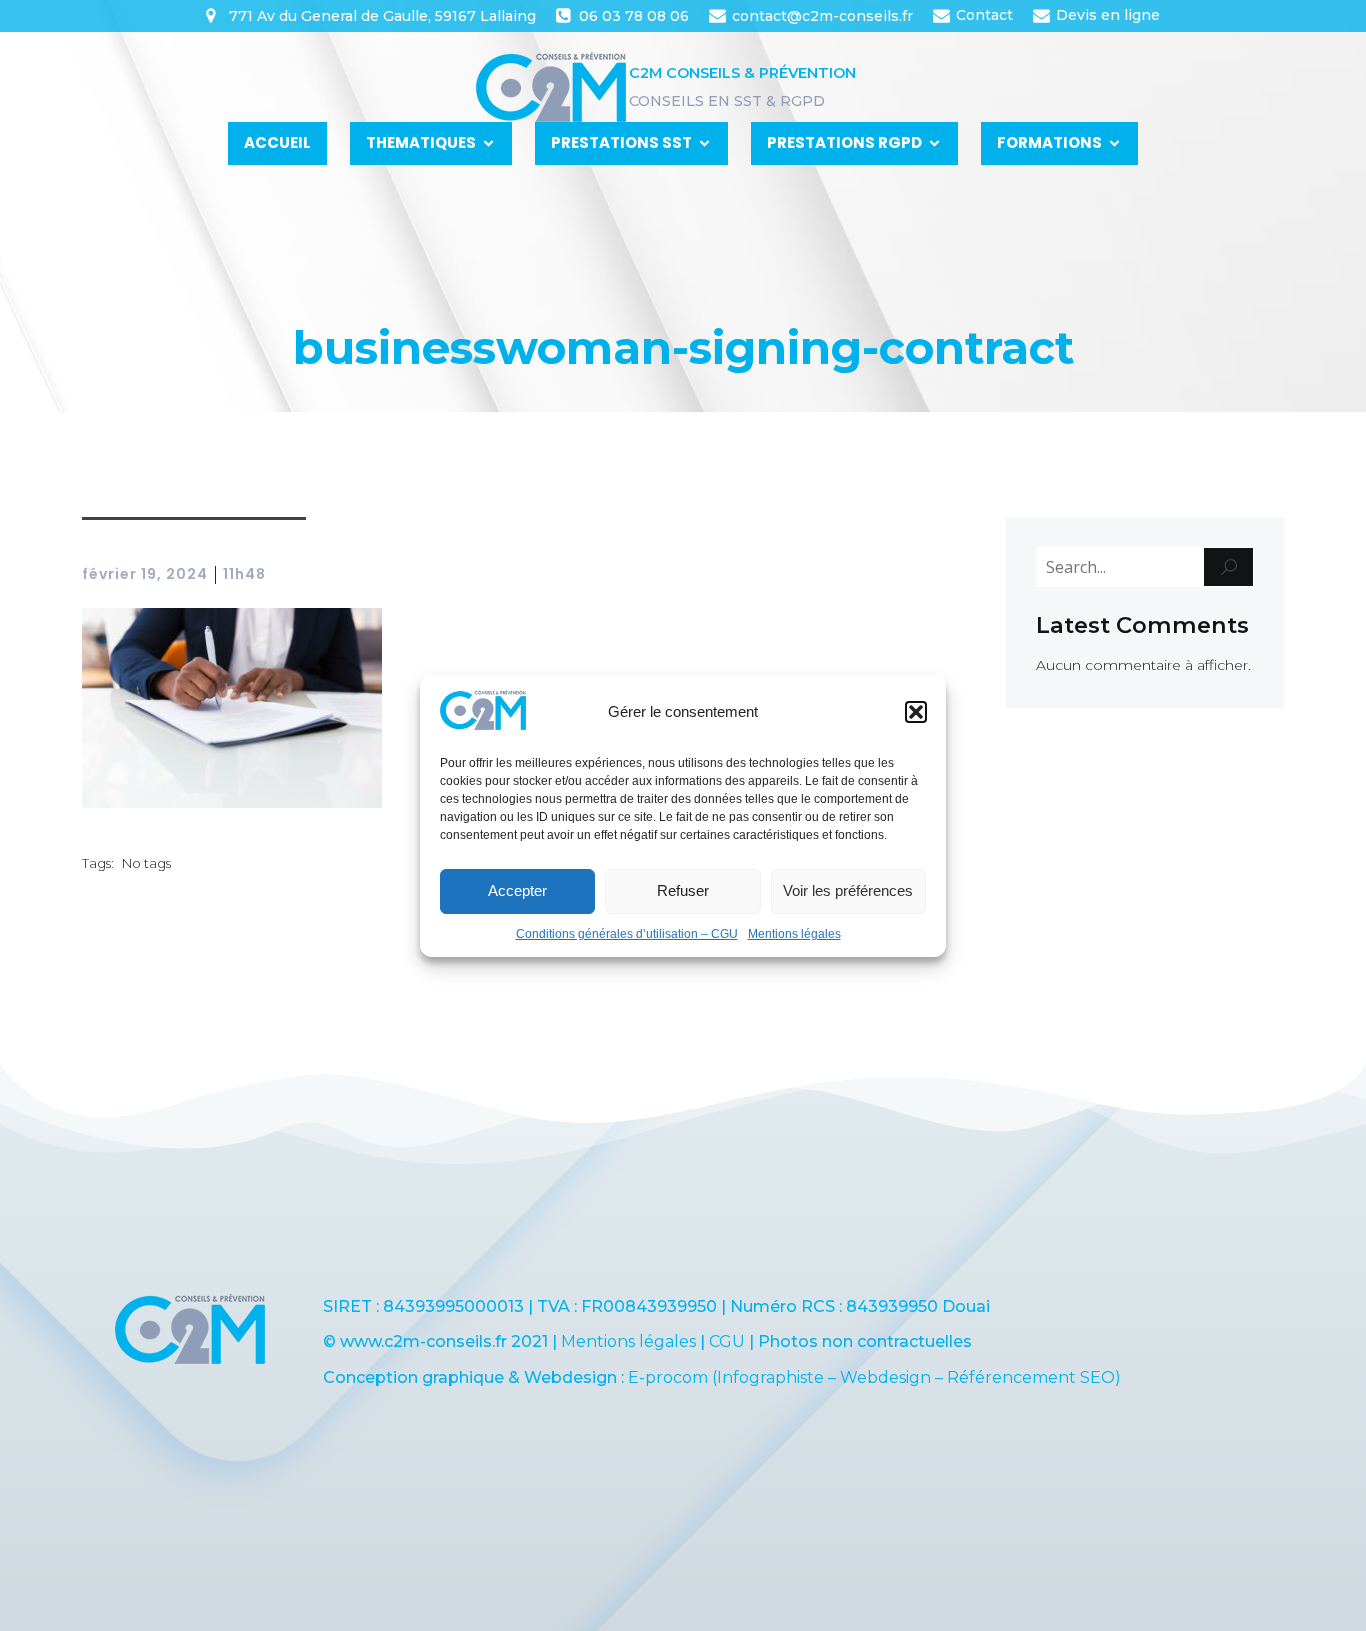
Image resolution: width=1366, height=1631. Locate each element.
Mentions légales (794, 934)
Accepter (517, 890)
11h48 (244, 574)
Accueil (277, 142)
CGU (727, 1341)
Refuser (683, 890)
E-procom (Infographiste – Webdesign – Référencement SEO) (874, 1377)
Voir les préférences (848, 890)
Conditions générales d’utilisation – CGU (627, 934)
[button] (916, 712)
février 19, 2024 (145, 574)
